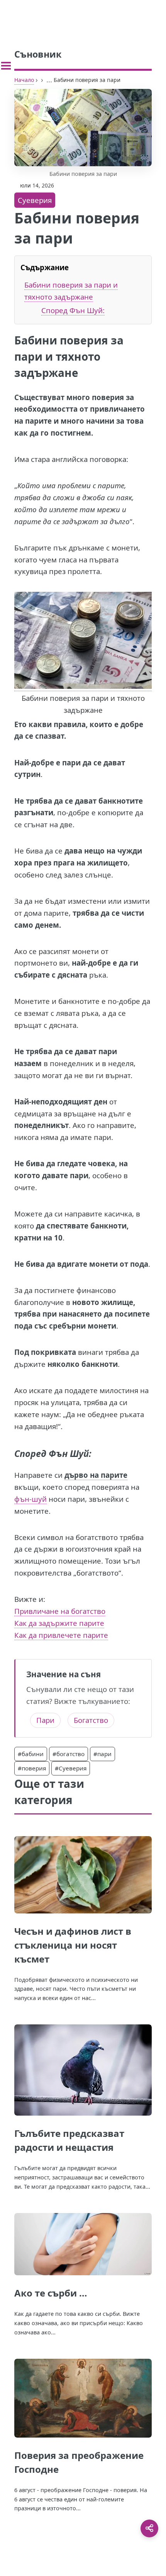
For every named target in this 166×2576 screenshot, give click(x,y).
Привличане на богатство (60, 1611)
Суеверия (35, 200)
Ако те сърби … (51, 2293)
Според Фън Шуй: (73, 310)
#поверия (32, 1768)
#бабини (31, 1754)
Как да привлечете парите (61, 1635)
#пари (102, 1754)
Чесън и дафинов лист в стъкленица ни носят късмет (73, 1945)
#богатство (69, 1754)
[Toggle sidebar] (6, 66)
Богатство (91, 1720)
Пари (45, 1720)
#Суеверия (71, 1768)
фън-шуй (30, 1499)
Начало (24, 80)
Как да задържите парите (59, 1623)
